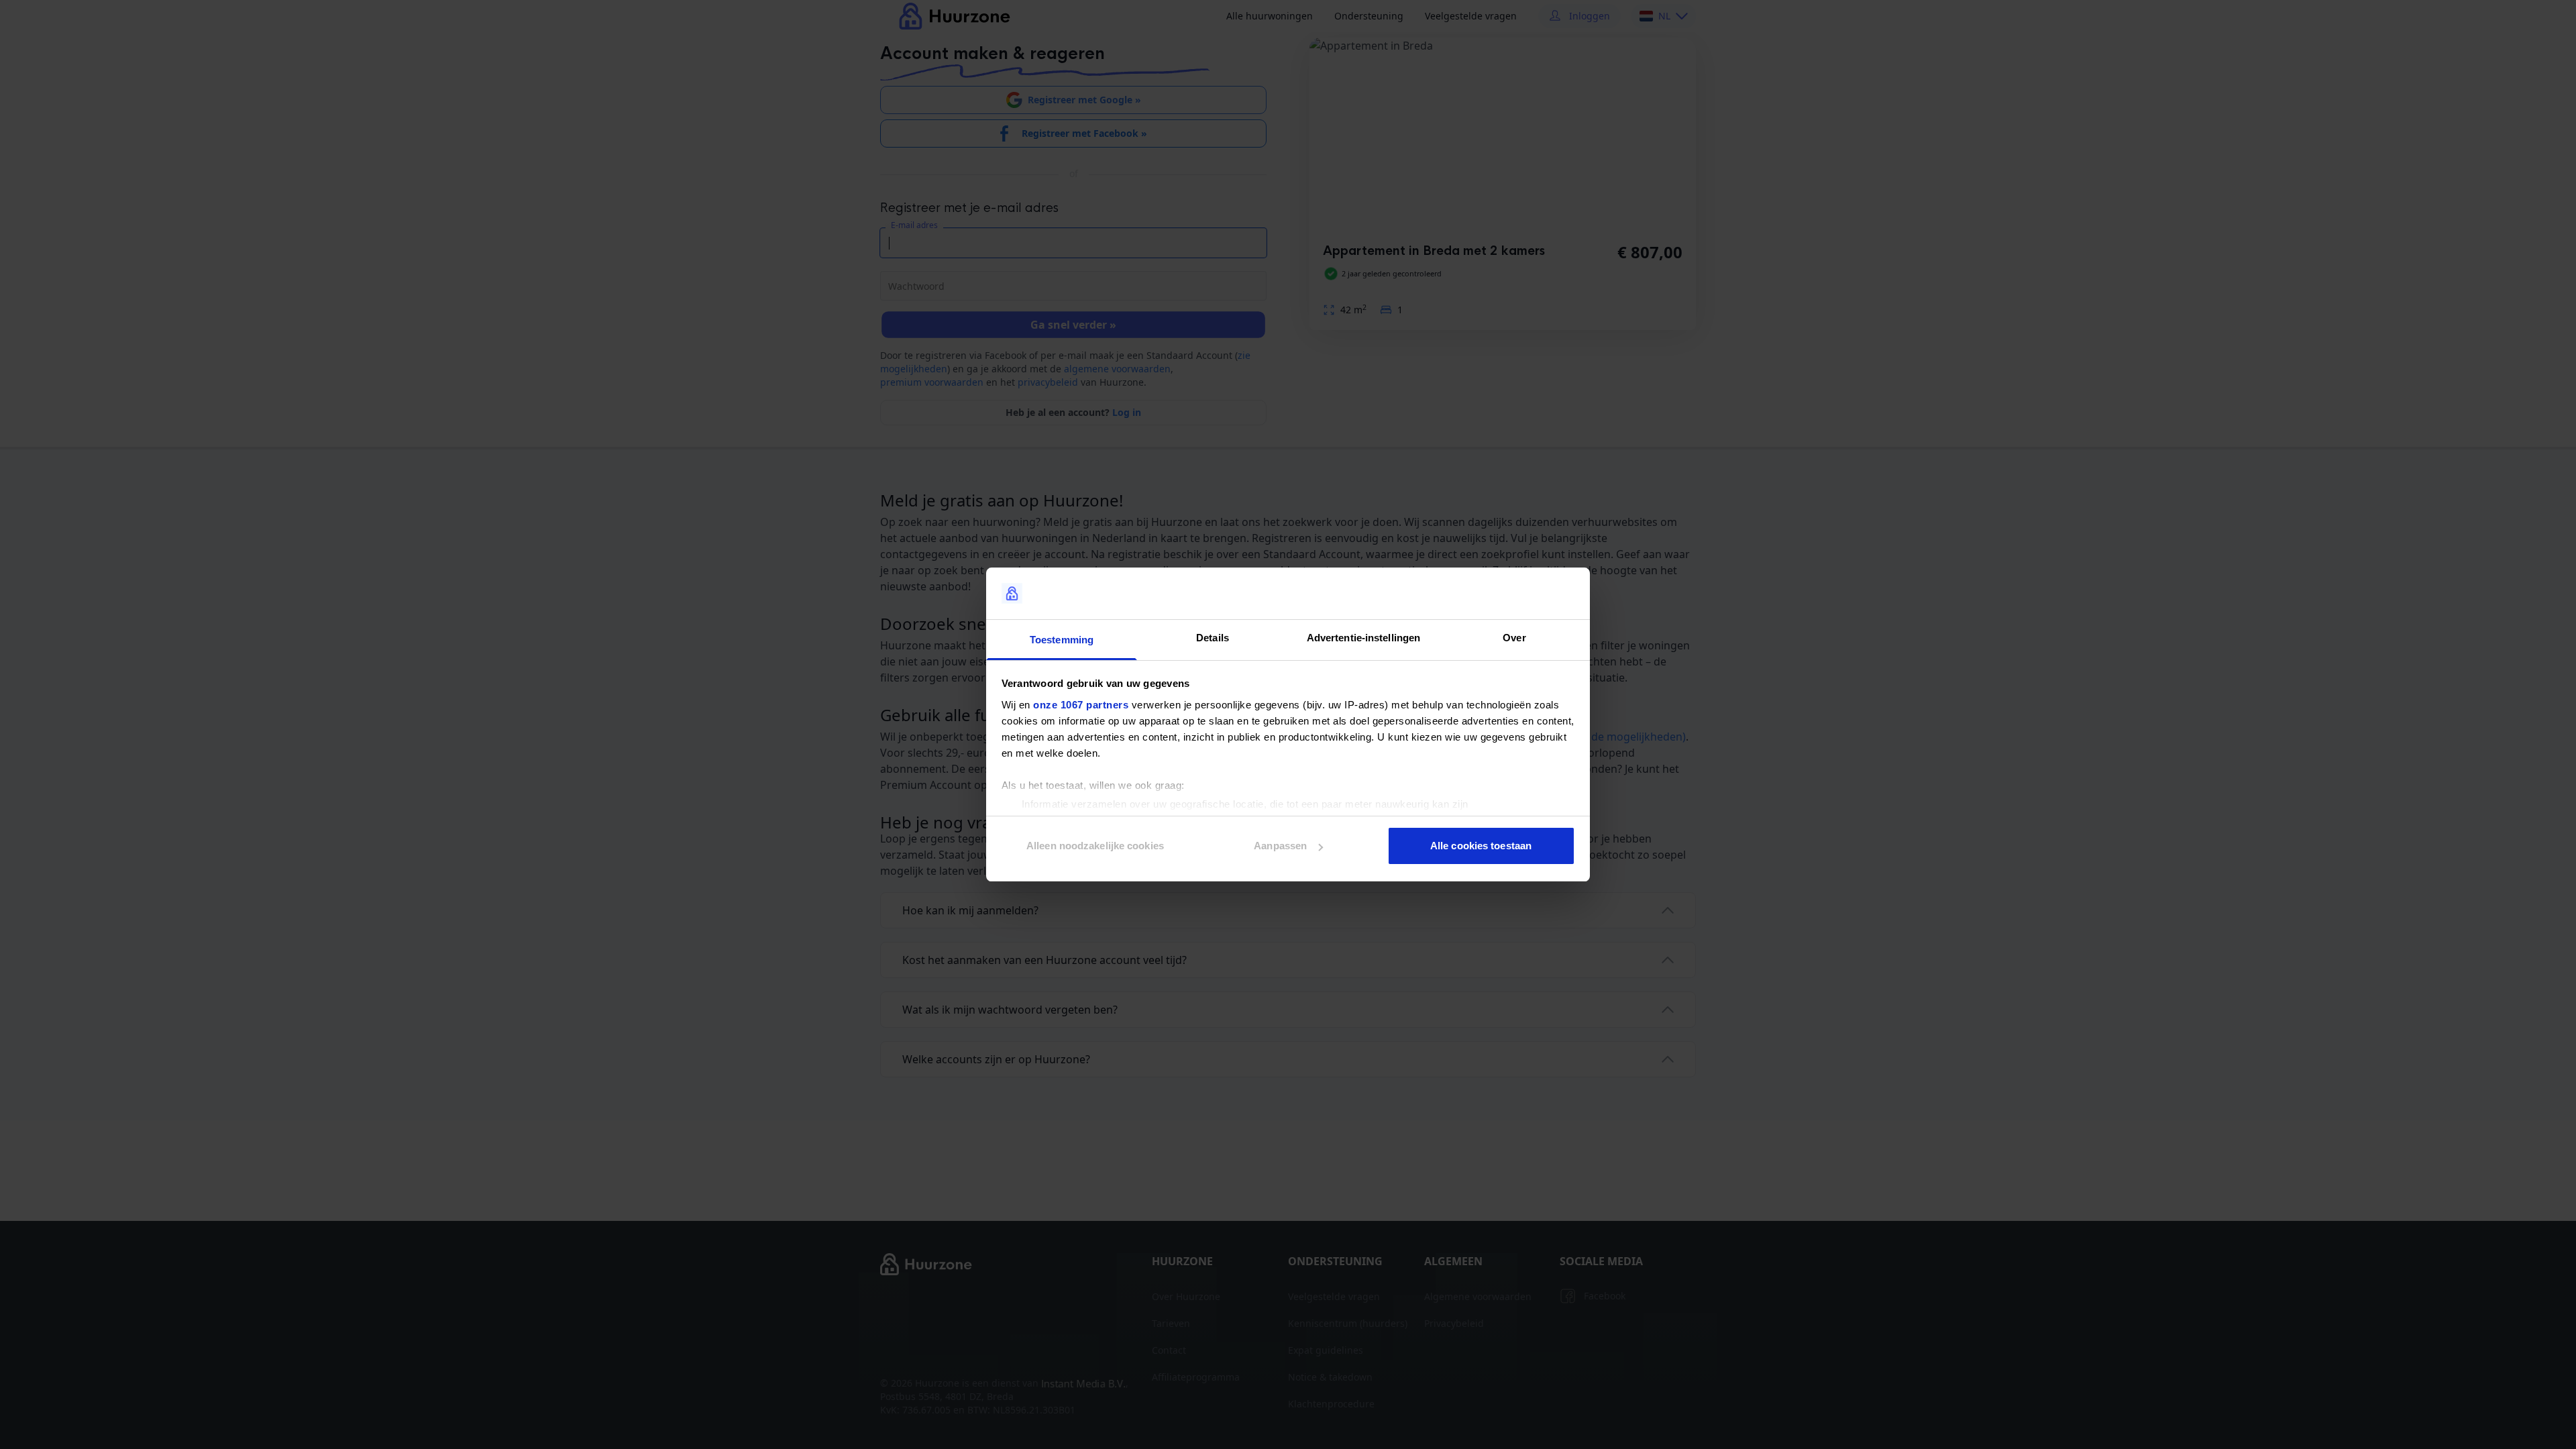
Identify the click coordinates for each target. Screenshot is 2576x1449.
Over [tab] (1514, 638)
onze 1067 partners (1081, 705)
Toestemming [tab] (1062, 640)
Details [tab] (1213, 638)
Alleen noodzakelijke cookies (1095, 846)
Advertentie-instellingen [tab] (1363, 638)
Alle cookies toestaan (1481, 846)
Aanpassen (1280, 846)
